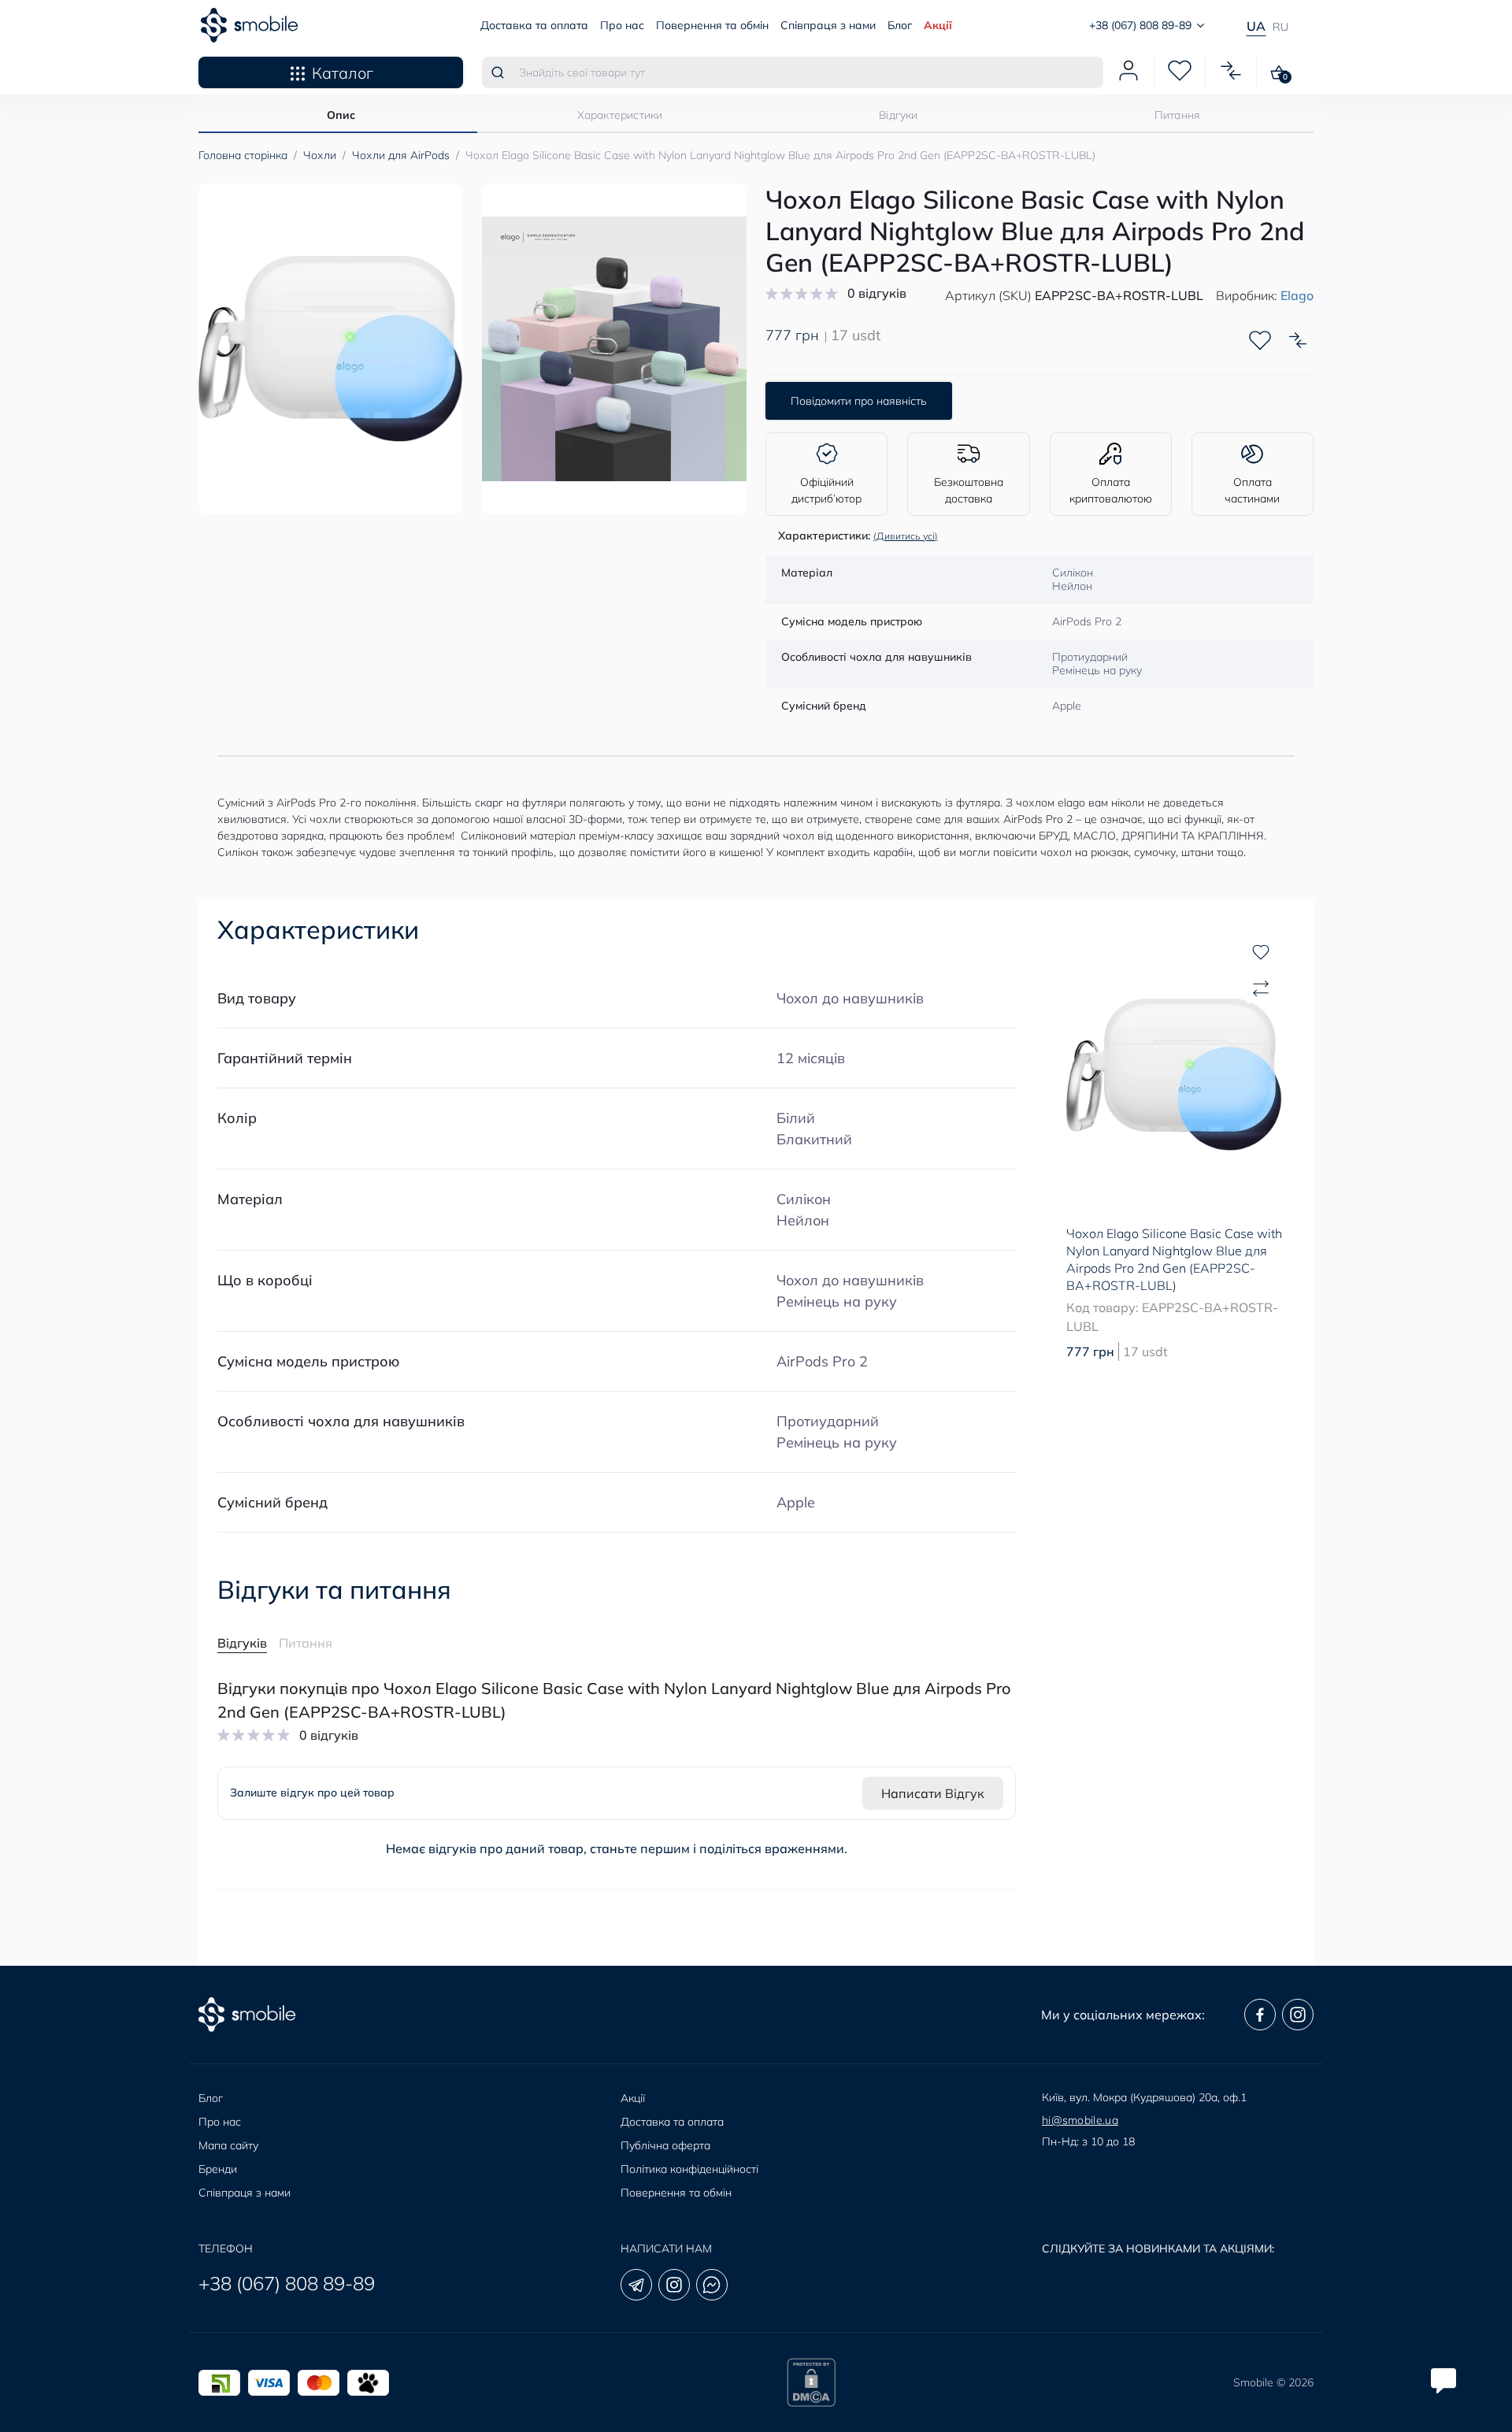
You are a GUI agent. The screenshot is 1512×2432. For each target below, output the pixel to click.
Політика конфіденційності (689, 2169)
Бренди (218, 2169)
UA (1256, 26)
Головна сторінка (243, 155)
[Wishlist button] (1260, 340)
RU (1280, 27)
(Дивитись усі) (906, 536)
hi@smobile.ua (1080, 2120)
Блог (900, 25)
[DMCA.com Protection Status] (811, 2382)
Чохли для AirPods (401, 155)
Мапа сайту (228, 2145)
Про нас (622, 25)
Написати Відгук (933, 1793)
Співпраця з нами (828, 25)
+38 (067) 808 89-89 (287, 2283)
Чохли (320, 155)
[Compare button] (1298, 340)
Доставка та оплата (534, 25)
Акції (938, 25)
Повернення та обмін (712, 25)
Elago (1297, 295)
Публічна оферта (665, 2145)
